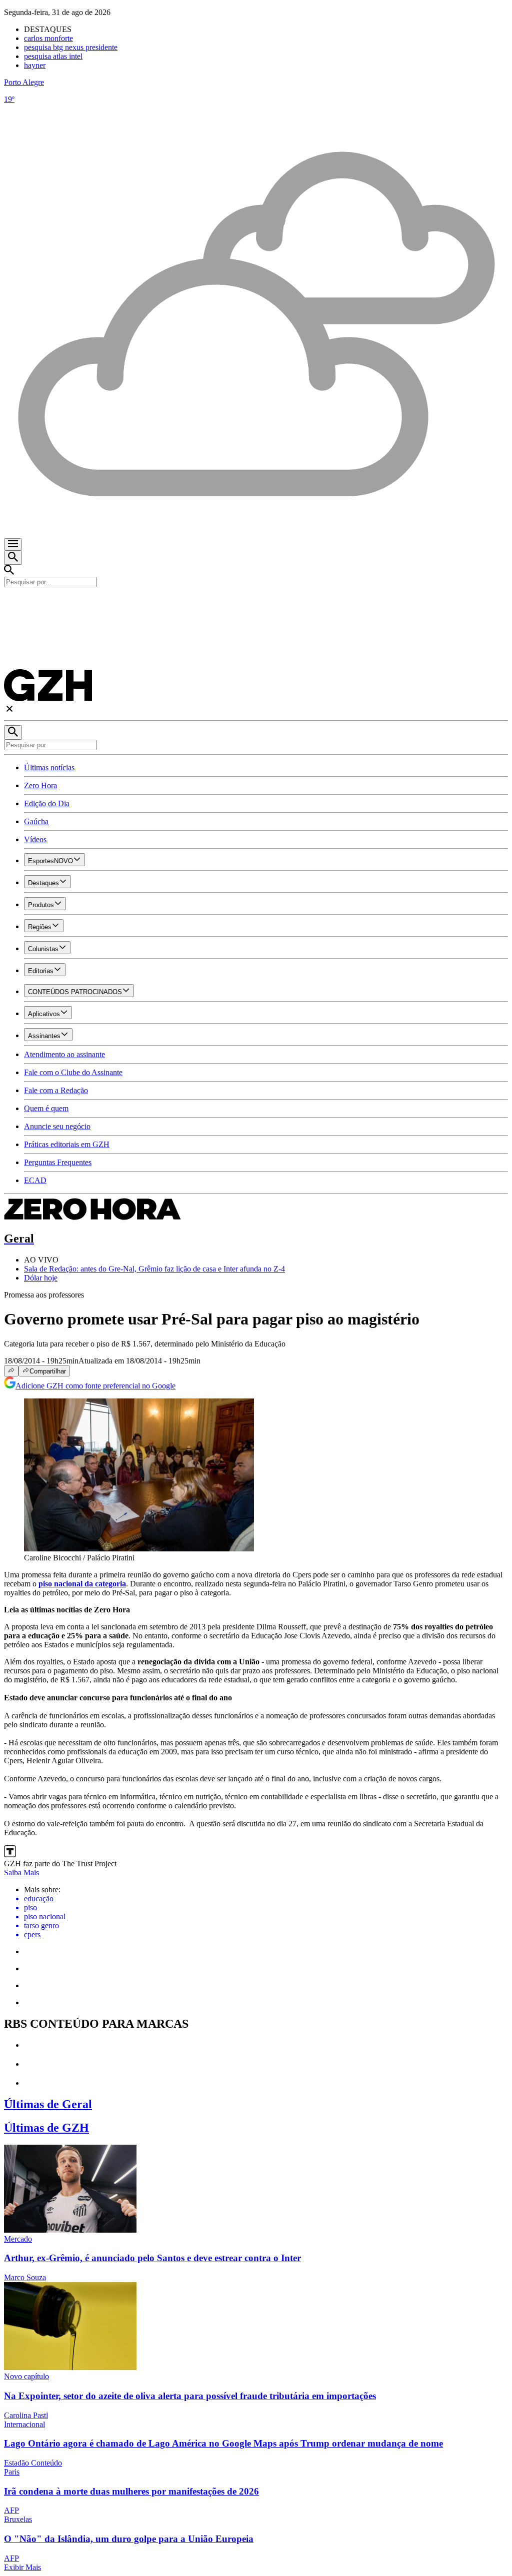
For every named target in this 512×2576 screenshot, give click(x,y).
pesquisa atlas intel (53, 56)
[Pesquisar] (13, 732)
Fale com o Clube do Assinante (73, 1072)
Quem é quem (46, 1108)
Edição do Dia (47, 803)
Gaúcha (36, 821)
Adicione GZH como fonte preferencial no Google (95, 1386)
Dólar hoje (41, 1278)
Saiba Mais (21, 1873)
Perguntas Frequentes (58, 1162)
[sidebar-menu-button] (13, 544)
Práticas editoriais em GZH (67, 1144)
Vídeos (35, 839)
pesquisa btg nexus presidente (71, 47)
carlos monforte (48, 38)
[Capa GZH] (256, 604)
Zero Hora (40, 785)
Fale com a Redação (56, 1090)
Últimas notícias (49, 767)
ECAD (35, 1180)
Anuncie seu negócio (57, 1126)
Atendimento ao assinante (64, 1054)
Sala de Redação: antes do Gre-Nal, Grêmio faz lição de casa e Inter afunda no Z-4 (154, 1269)
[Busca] (13, 558)
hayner (35, 65)
